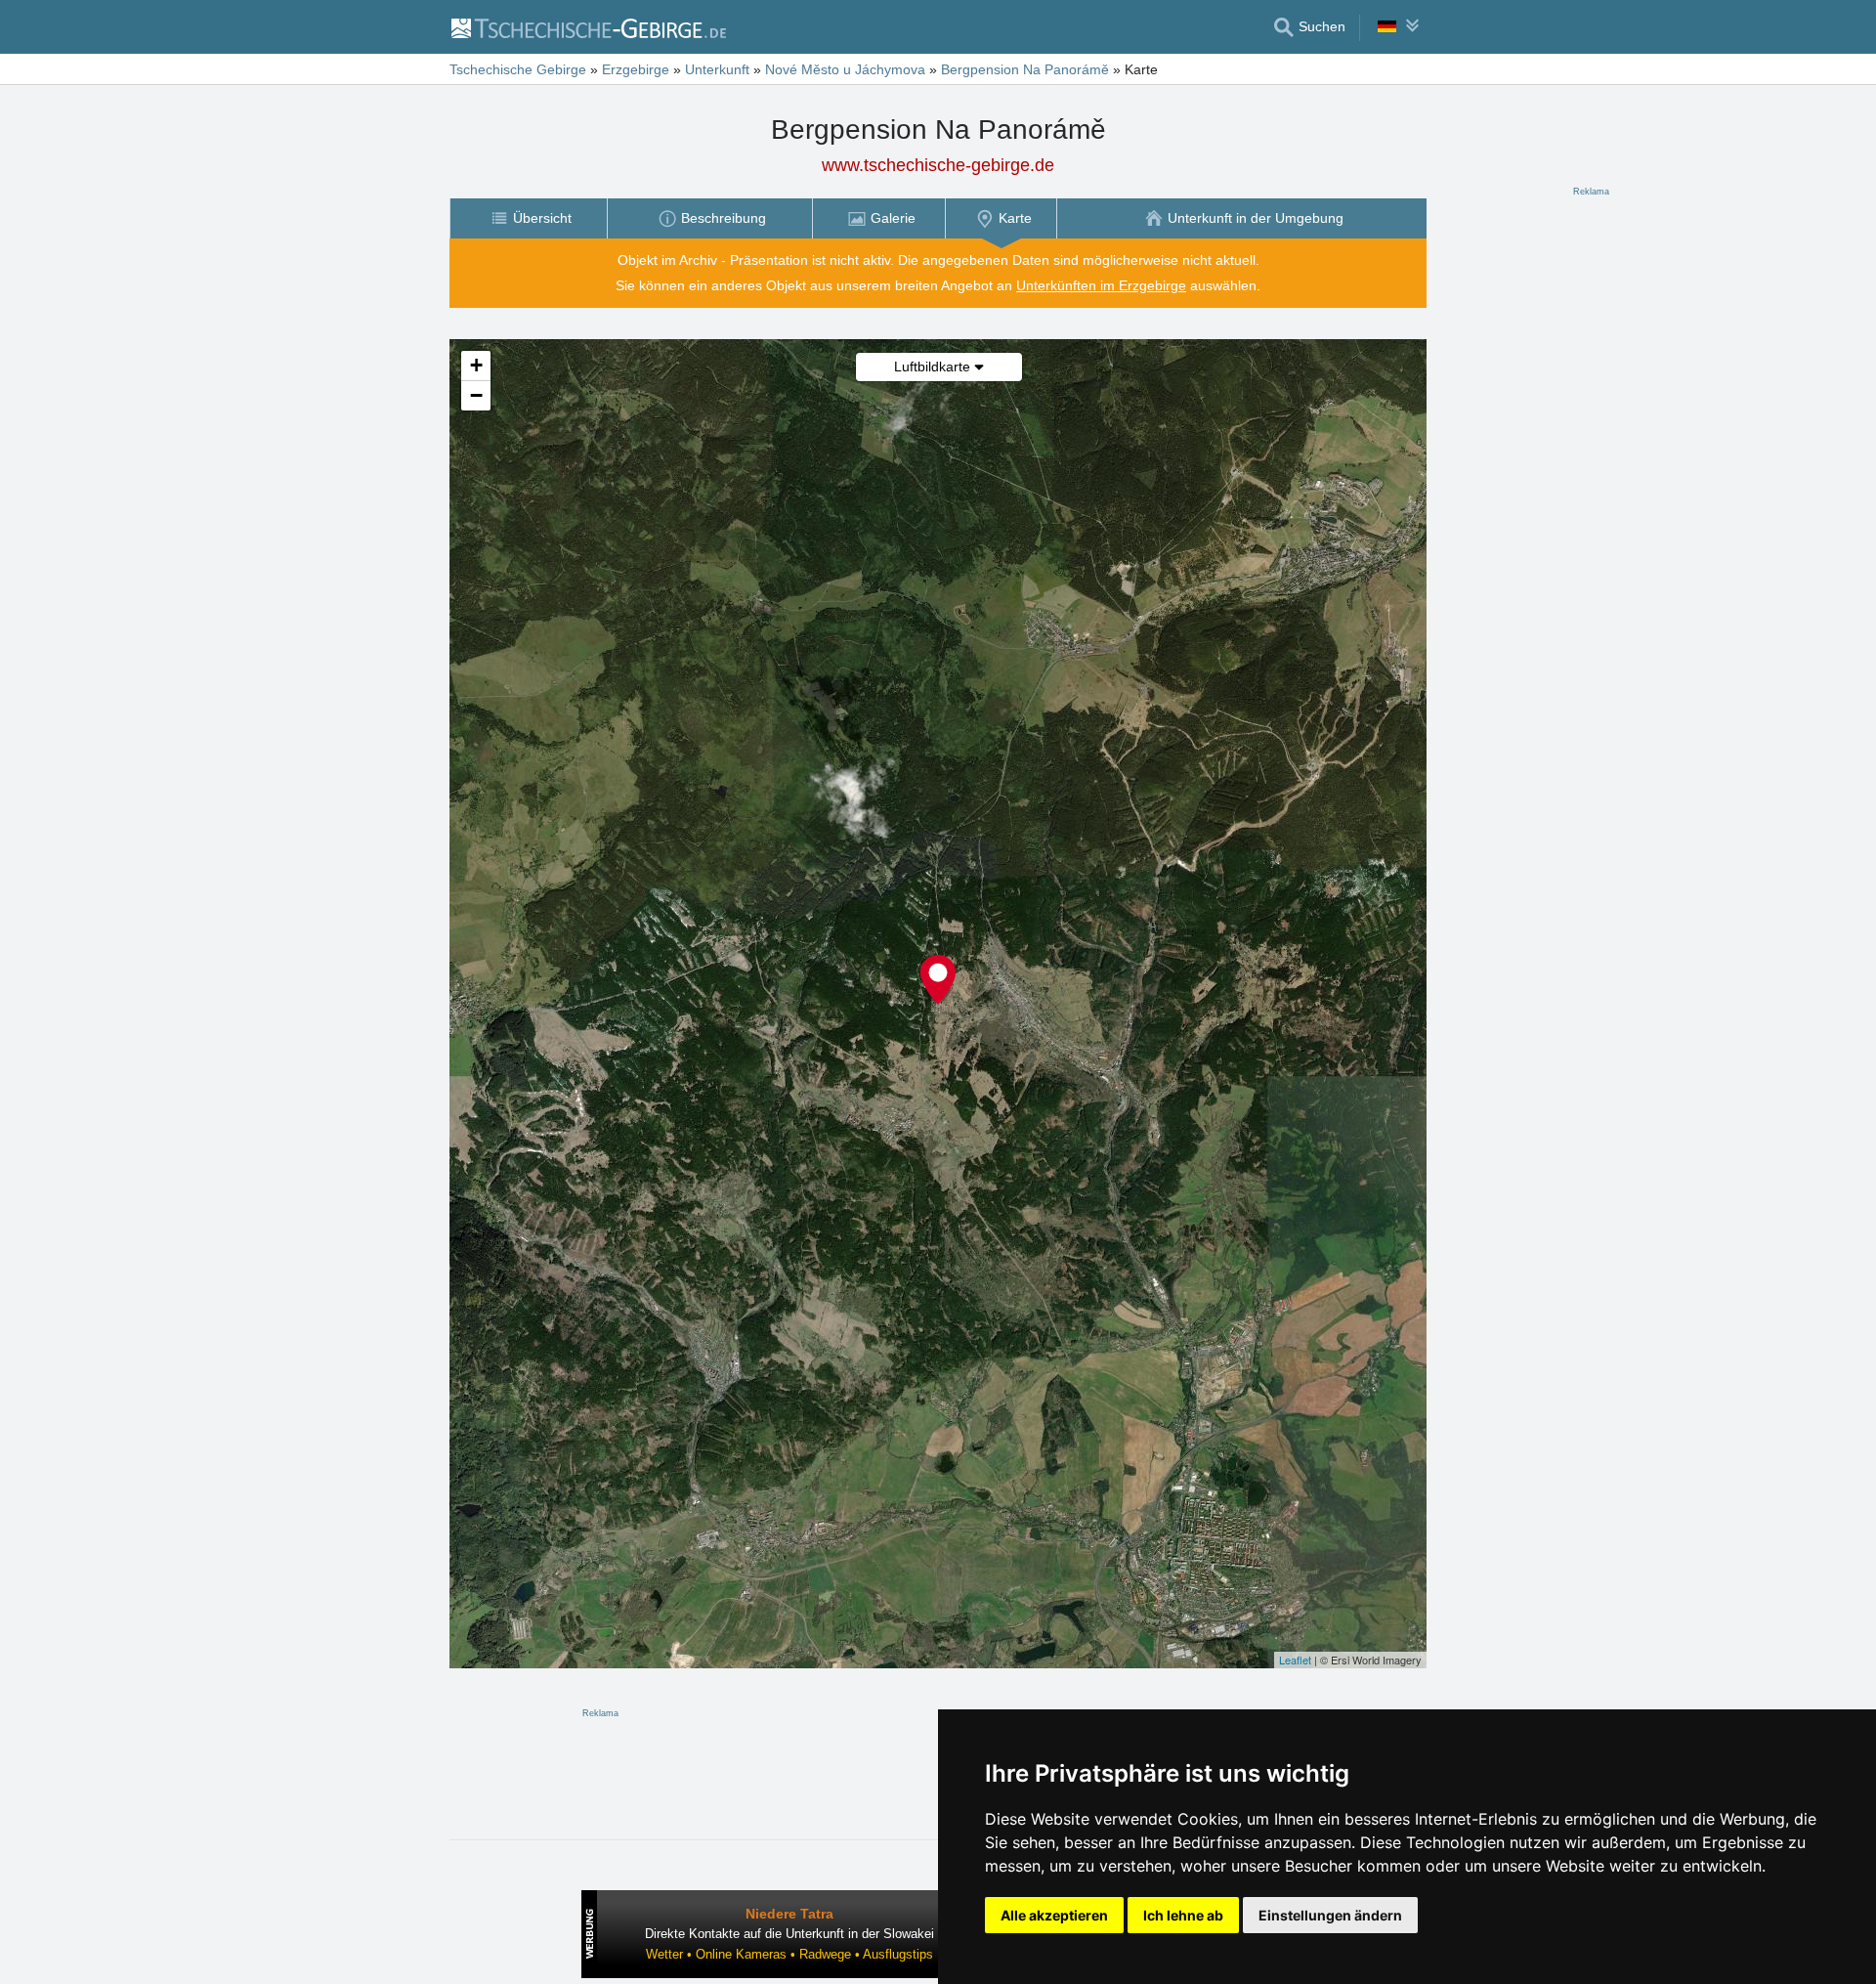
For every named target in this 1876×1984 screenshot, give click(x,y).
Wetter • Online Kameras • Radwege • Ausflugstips (789, 1954)
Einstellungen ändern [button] (1330, 1915)
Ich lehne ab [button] (1183, 1915)
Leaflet (1295, 1660)
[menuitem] (528, 218)
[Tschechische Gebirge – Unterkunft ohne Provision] (588, 27)
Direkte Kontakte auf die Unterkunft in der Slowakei (789, 1934)
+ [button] (476, 365)
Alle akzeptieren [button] (1054, 1915)
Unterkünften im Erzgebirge (1101, 285)
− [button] (476, 395)
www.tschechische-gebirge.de (938, 165)
